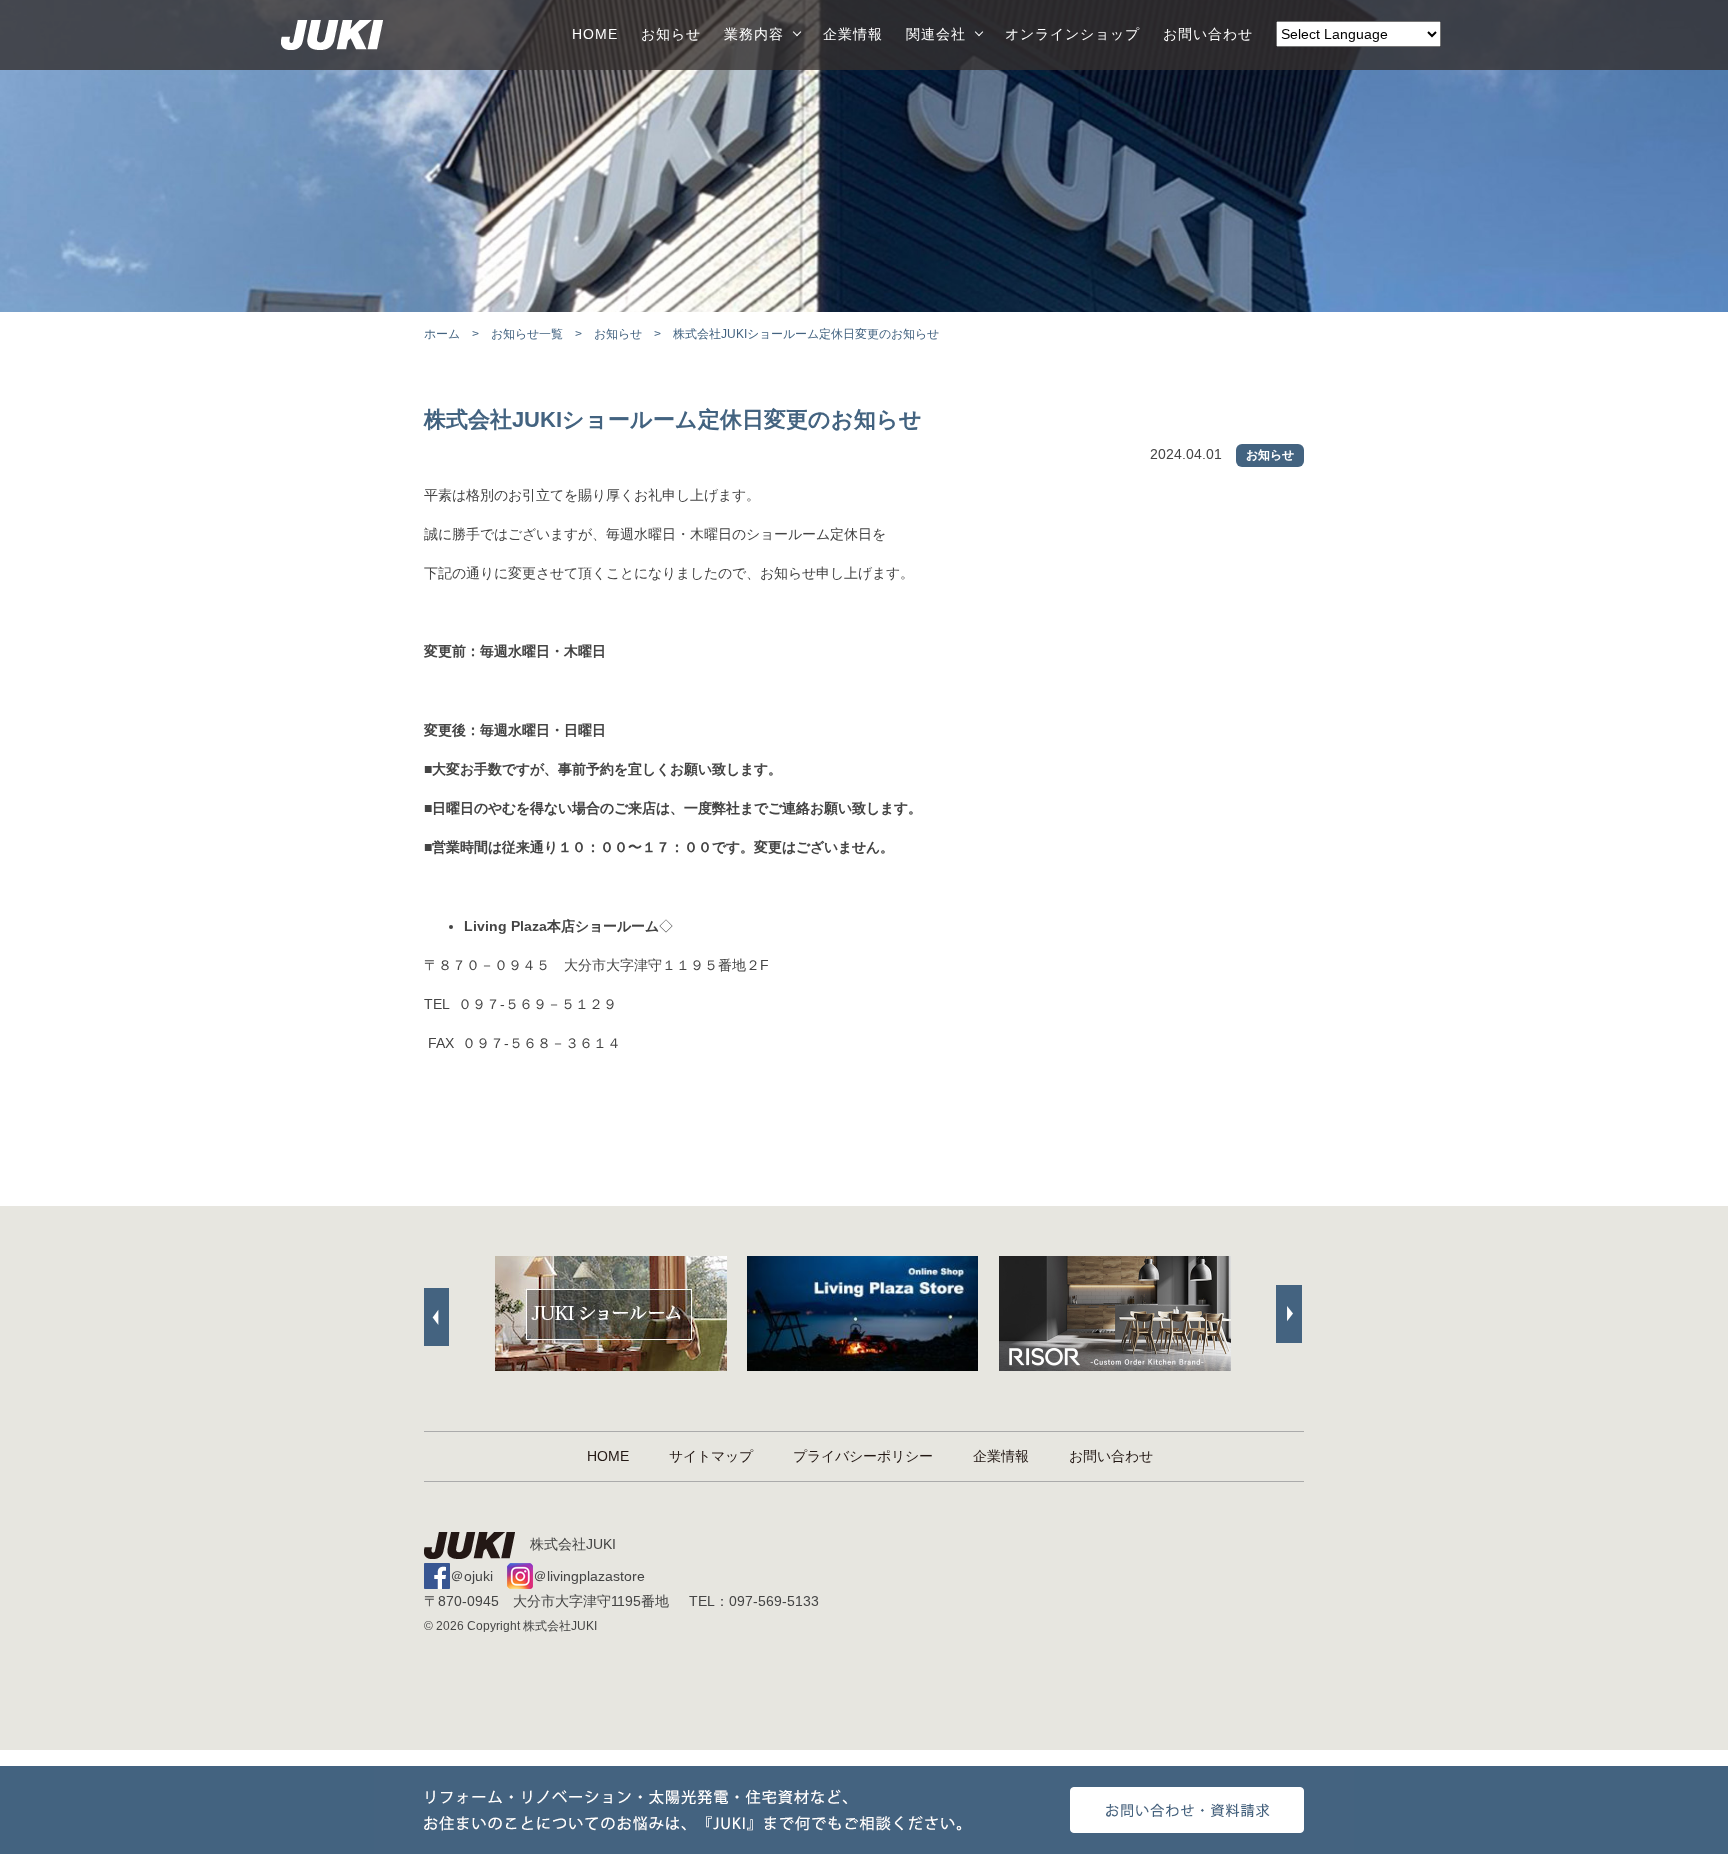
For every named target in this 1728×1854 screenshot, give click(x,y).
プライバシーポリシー (863, 1456)
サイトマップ (711, 1456)
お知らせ (671, 34)
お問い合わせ (1208, 34)
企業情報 (853, 34)
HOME (595, 34)
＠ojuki (471, 1576)
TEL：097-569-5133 (754, 1601)
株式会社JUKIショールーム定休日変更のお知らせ (673, 419)
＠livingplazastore (589, 1576)
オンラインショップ (1072, 34)
